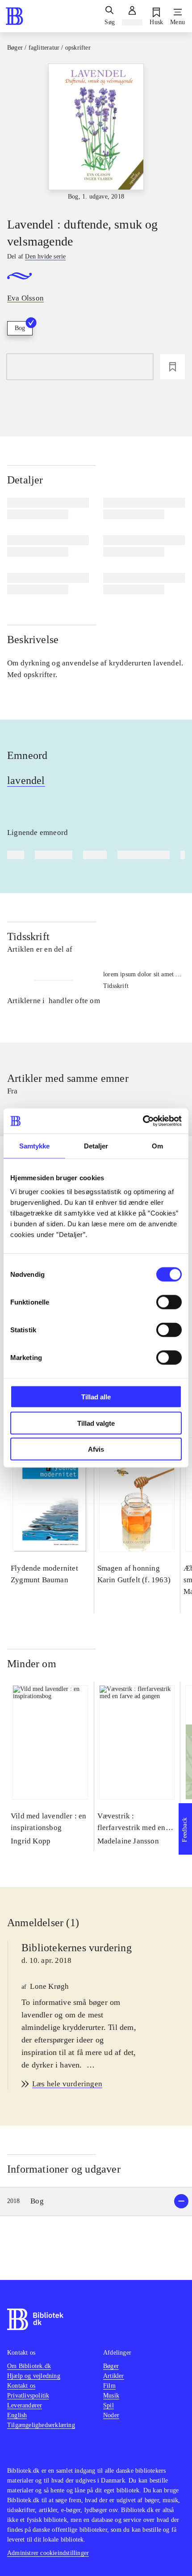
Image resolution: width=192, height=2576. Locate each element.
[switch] (169, 1302)
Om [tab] (157, 1146)
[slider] (96, 133)
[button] (96, 2201)
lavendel (26, 780)
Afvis (96, 1449)
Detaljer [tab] (96, 1146)
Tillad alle (96, 1397)
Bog (20, 328)
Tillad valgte (96, 1423)
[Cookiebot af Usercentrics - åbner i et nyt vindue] (143, 1121)
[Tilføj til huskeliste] (172, 367)
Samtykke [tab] (35, 1146)
